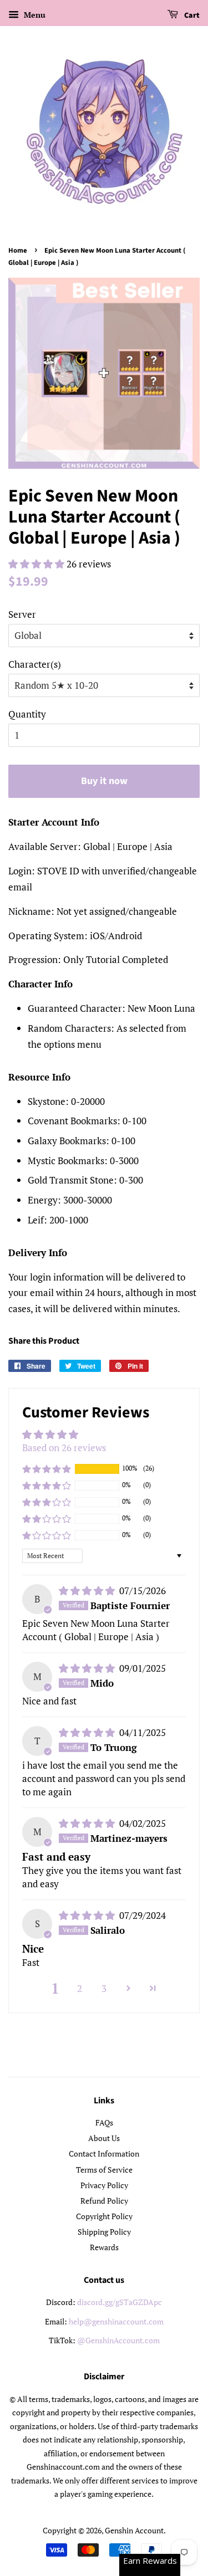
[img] (88, 1591)
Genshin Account (134, 2530)
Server (22, 614)
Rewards (104, 2247)
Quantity (27, 714)
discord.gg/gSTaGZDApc (120, 2302)
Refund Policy (104, 2201)
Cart (191, 16)
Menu (34, 15)
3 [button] (104, 1988)
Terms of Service (104, 2170)
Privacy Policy (104, 2185)
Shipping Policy (104, 2232)
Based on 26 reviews (64, 1448)
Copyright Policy (104, 2216)
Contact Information (104, 2154)
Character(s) (35, 664)
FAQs (104, 2122)
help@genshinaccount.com (116, 2321)
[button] (37, 564)
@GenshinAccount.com (118, 2340)
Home (18, 250)
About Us (104, 2138)
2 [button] (80, 1988)
